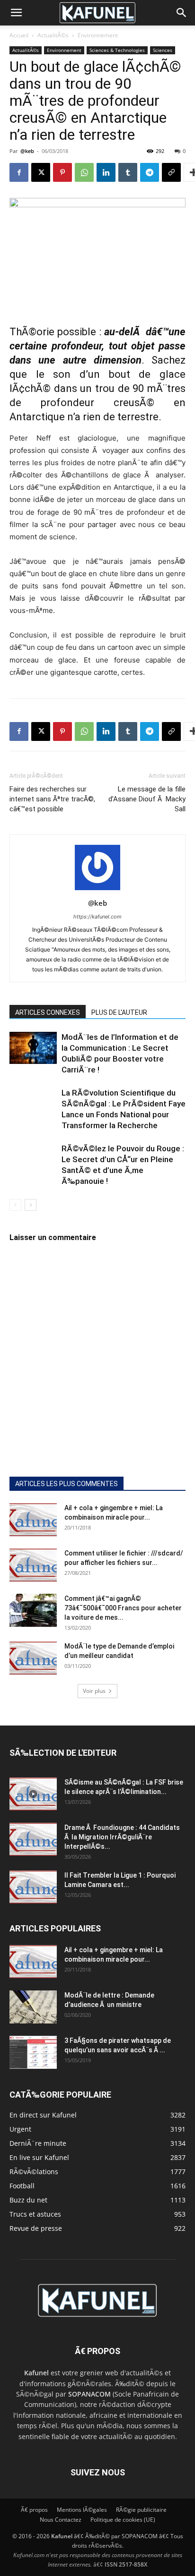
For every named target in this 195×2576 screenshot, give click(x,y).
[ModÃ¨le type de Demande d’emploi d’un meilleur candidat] (33, 1658)
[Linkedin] (106, 172)
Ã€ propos (34, 2510)
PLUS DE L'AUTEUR (119, 1012)
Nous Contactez (61, 2520)
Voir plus (94, 1691)
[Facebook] (19, 172)
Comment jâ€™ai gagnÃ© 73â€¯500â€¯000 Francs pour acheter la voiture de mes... (123, 1608)
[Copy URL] (171, 172)
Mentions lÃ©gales (82, 2510)
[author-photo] (97, 890)
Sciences (163, 50)
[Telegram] (150, 172)
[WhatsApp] (84, 172)
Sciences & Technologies (117, 50)
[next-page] (31, 1205)
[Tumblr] (128, 172)
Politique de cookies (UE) (123, 2520)
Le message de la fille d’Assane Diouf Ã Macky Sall (147, 799)
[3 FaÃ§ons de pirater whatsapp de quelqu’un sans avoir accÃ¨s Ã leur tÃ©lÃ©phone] (33, 2052)
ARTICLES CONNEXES (48, 1012)
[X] (41, 172)
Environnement (98, 35)
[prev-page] (15, 1205)
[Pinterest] (62, 172)
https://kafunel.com (97, 917)
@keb (27, 151)
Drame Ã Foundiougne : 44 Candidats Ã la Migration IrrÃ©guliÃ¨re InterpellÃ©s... (122, 1837)
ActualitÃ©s (53, 35)
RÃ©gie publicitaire (141, 2510)
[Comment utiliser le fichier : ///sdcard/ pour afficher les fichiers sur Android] (33, 1565)
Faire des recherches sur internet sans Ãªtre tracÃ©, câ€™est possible (52, 799)
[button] (16, 13)
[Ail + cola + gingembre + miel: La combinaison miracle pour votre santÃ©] (33, 1520)
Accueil (19, 35)
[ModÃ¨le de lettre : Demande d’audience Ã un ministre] (33, 2007)
